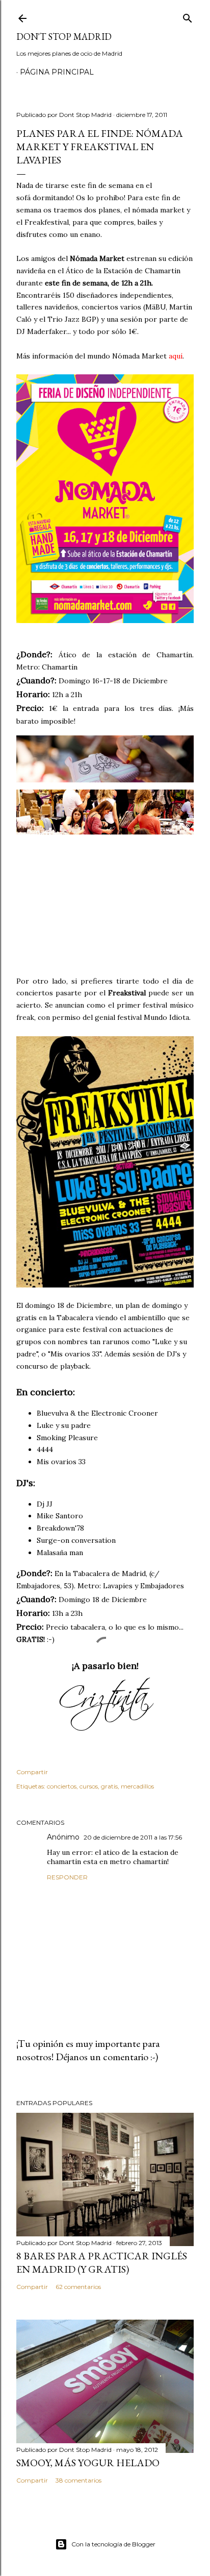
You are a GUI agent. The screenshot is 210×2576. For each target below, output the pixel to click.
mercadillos (137, 1786)
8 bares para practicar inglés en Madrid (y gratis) (102, 2262)
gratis (109, 1786)
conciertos (62, 1786)
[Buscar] (188, 16)
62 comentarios (78, 2287)
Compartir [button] (32, 1772)
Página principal (57, 72)
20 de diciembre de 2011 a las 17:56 (133, 1837)
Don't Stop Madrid (64, 37)
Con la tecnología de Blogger (113, 2544)
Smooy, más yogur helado (88, 2463)
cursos (89, 1786)
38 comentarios (78, 2480)
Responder (67, 1877)
